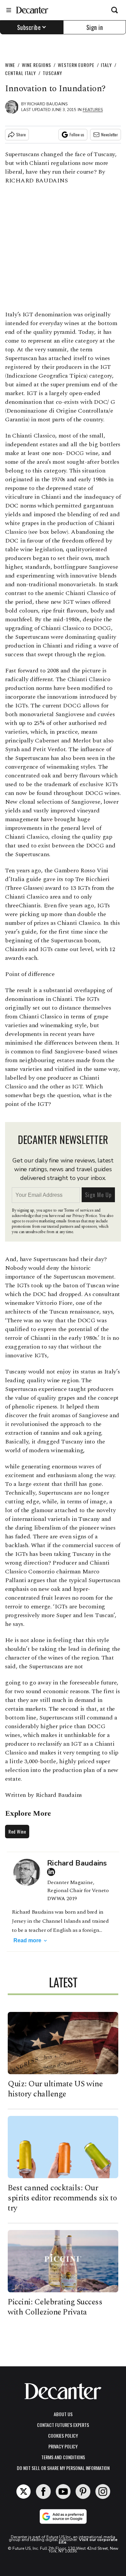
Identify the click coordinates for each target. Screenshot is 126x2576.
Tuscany (52, 73)
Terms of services (79, 1210)
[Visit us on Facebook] (43, 2492)
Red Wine (17, 1831)
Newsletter (110, 134)
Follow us (77, 134)
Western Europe (76, 65)
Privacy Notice (85, 1216)
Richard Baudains (47, 104)
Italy (106, 65)
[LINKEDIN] (53, 1872)
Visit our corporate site (88, 2541)
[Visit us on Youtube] (63, 2492)
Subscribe (29, 27)
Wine (10, 65)
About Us (63, 2414)
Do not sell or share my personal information (63, 2468)
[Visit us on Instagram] (103, 2492)
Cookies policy (63, 2435)
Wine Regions (36, 65)
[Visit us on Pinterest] (83, 2492)
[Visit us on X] (24, 2492)
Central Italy (20, 73)
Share (21, 134)
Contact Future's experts (63, 2425)
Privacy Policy (63, 2446)
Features (93, 110)
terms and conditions (63, 2457)
